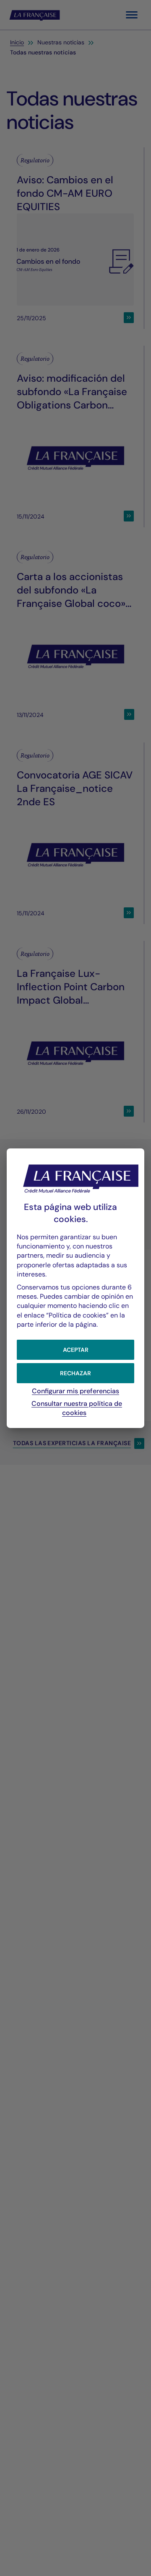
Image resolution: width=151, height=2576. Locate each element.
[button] (75, 1349)
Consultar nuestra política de (77, 1408)
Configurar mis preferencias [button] (75, 1391)
